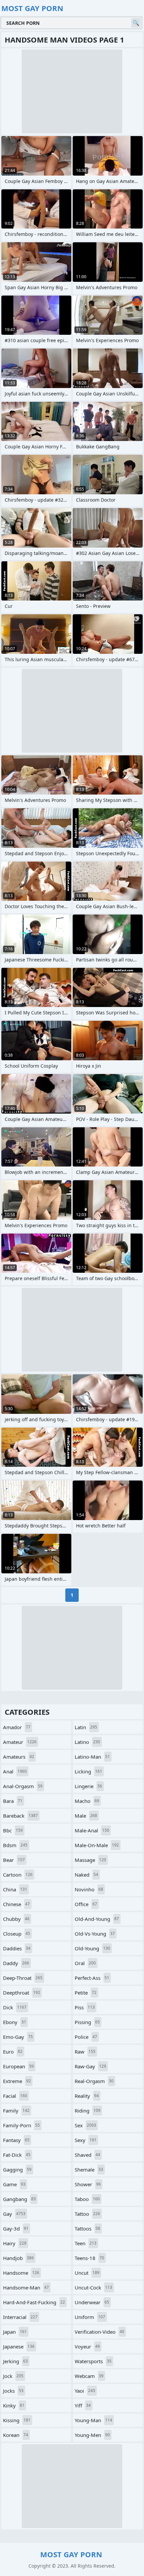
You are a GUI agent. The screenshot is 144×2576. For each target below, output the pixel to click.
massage (90, 1860)
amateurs (19, 1757)
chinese (16, 1904)
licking (88, 1771)
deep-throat (23, 1978)
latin (86, 1727)
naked (86, 1875)
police (86, 2037)
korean (16, 2435)
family (16, 2111)
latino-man (92, 1757)
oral (85, 1963)
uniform (90, 2317)
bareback (20, 1816)
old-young (92, 1948)
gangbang (19, 2199)
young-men (92, 2435)
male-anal (92, 1830)
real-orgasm (94, 2081)
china (15, 1889)
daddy (16, 1963)
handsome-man (26, 2287)
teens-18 (89, 2258)
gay (14, 2214)
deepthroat (22, 1993)
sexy (86, 2140)
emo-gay (18, 2037)
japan (15, 2332)
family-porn (21, 2125)
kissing (17, 2420)
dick (15, 2007)
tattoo (87, 2214)
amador (17, 1727)
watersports (93, 2361)
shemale (89, 2170)
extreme (17, 2081)
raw (85, 2052)
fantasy (16, 2140)
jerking (15, 2361)
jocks (13, 2391)
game (14, 2184)
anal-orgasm (23, 1786)
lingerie (88, 1786)
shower (88, 2184)
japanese (19, 2346)
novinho (89, 1889)
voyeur (87, 2346)
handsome (21, 2273)
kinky (14, 2405)
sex (85, 2125)
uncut (87, 2273)
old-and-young (97, 1919)
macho (87, 1801)
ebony (15, 2022)
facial (15, 2096)
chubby (16, 1919)
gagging (17, 2170)
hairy (15, 2243)
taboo (87, 2199)
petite (86, 1993)
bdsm (15, 1845)
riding (88, 2111)
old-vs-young (95, 1934)
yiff (83, 2405)
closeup (17, 1934)
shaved (87, 2155)
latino (87, 1742)
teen (86, 2243)
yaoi (85, 2391)
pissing (87, 2022)
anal (15, 1771)
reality (87, 2096)
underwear (92, 2302)
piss (85, 2007)
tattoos (87, 2228)
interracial (20, 2317)
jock (13, 2376)
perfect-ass (92, 1978)
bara (13, 1801)
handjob (18, 2258)
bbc (13, 1830)
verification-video (99, 2332)
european (18, 2066)
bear (14, 1860)
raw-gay (90, 2066)
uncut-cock (93, 2287)
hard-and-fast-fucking (34, 2302)
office (86, 1904)
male (86, 1816)
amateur (20, 1742)
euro (13, 2052)
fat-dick (17, 2155)
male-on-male (97, 1845)
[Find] (136, 23)
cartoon (18, 1875)
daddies (17, 1948)
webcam (89, 2376)
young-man (93, 2420)
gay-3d (16, 2228)
